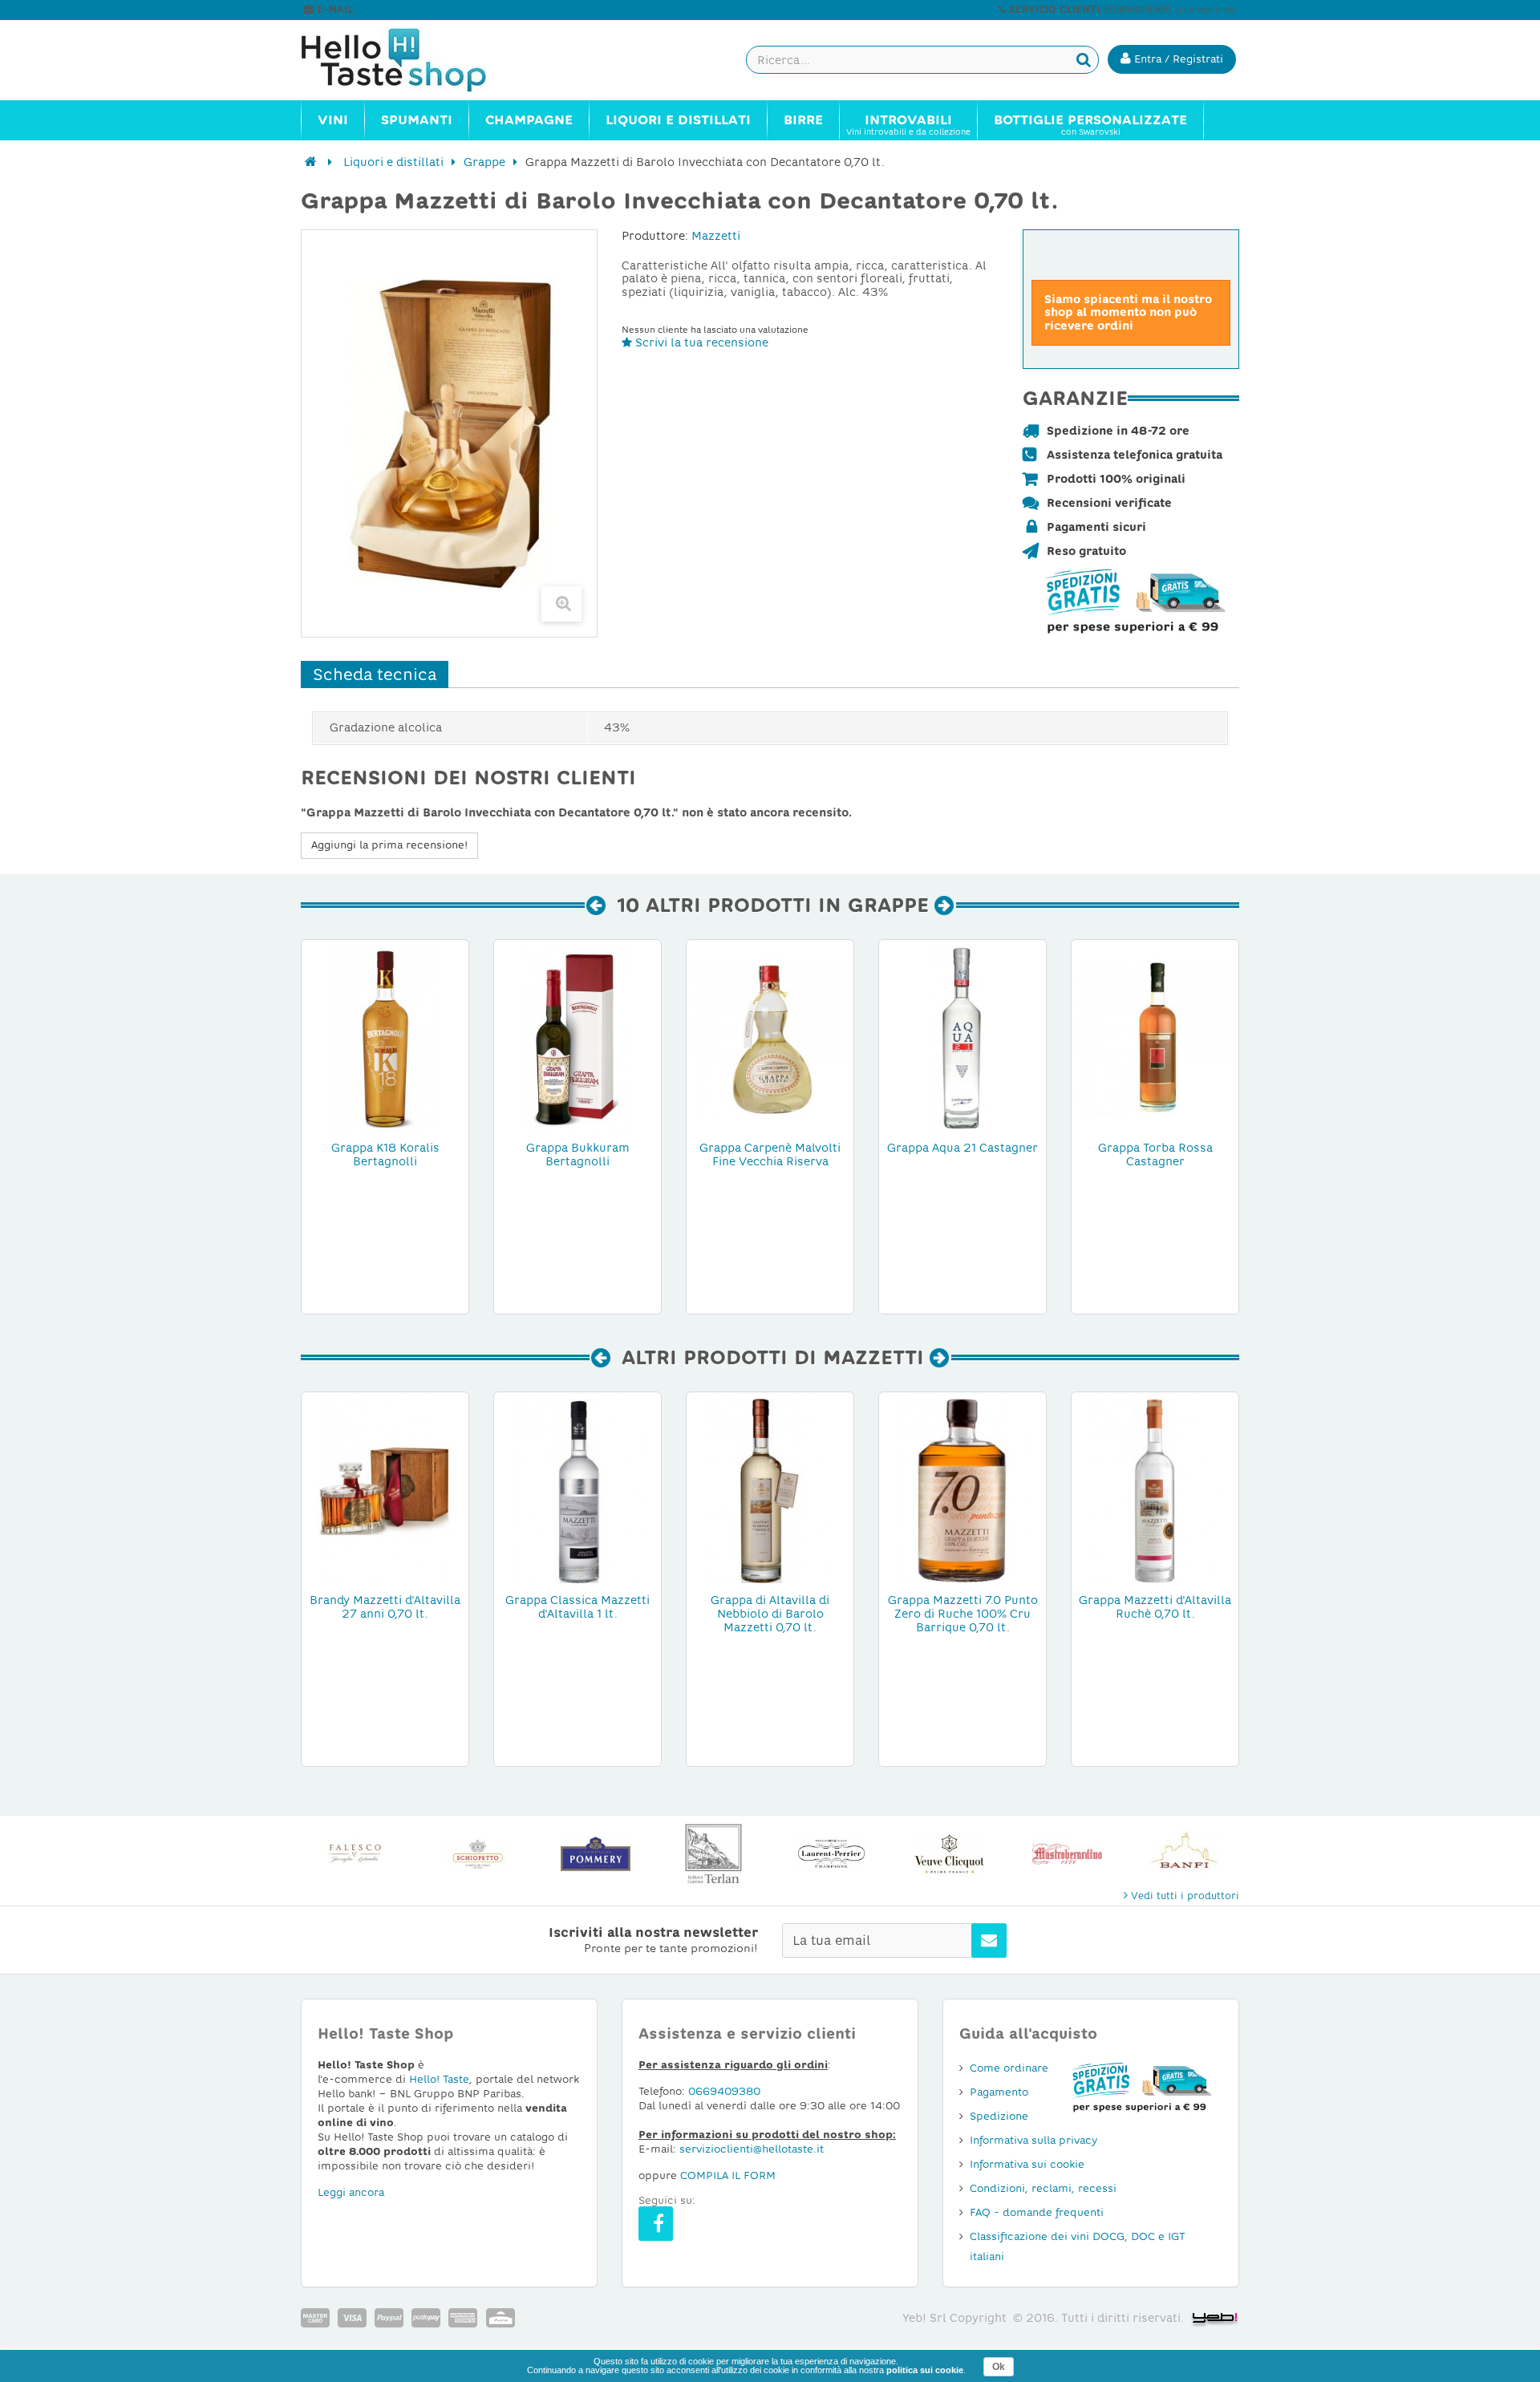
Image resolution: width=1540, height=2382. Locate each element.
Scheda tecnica (375, 674)
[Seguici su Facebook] (656, 2224)
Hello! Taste (439, 2079)
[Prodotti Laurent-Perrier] (831, 1854)
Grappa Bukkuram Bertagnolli (578, 1155)
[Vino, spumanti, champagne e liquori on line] (409, 60)
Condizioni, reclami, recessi (1043, 2188)
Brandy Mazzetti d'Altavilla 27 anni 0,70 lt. (385, 1607)
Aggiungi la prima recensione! (389, 845)
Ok (999, 2367)
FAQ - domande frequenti (1037, 2212)
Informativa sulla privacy (1033, 2140)
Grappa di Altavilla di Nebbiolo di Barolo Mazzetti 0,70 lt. (770, 1614)
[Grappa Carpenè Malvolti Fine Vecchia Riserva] (770, 1038)
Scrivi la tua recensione (700, 342)
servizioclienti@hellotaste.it (427, 10)
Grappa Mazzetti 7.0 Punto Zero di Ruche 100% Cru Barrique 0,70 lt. (963, 1614)
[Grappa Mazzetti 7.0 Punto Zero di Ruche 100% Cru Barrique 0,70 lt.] (962, 1490)
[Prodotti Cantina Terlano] (713, 1854)
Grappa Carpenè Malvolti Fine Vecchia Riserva (770, 1155)
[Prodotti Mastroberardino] (1067, 1854)
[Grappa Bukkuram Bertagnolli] (577, 1038)
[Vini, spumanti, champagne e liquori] (311, 162)
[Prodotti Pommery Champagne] (596, 1854)
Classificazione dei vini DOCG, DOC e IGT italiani (1078, 2246)
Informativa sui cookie (1027, 2164)
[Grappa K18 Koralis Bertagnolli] (385, 1038)
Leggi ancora (351, 2192)
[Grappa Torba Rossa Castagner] (1155, 1038)
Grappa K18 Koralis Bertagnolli (385, 1155)
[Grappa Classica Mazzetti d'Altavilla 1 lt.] (577, 1490)
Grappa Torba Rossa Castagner (1155, 1155)
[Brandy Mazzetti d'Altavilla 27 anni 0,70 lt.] (385, 1490)
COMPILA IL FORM (728, 2175)
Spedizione (999, 2116)
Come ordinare (1009, 2068)
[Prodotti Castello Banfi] (1185, 1854)
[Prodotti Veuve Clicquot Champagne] (949, 1854)
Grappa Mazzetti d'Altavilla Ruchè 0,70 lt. (1155, 1607)
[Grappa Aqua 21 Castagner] (962, 1038)
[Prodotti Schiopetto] (478, 1854)
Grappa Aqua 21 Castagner (962, 1148)
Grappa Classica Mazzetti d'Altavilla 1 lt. (577, 1607)
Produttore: (655, 236)
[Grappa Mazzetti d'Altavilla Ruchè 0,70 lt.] (1155, 1490)
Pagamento (999, 2092)
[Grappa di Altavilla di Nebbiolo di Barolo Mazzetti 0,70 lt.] (770, 1490)
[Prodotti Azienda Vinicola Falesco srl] (360, 1854)
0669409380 (724, 2091)
